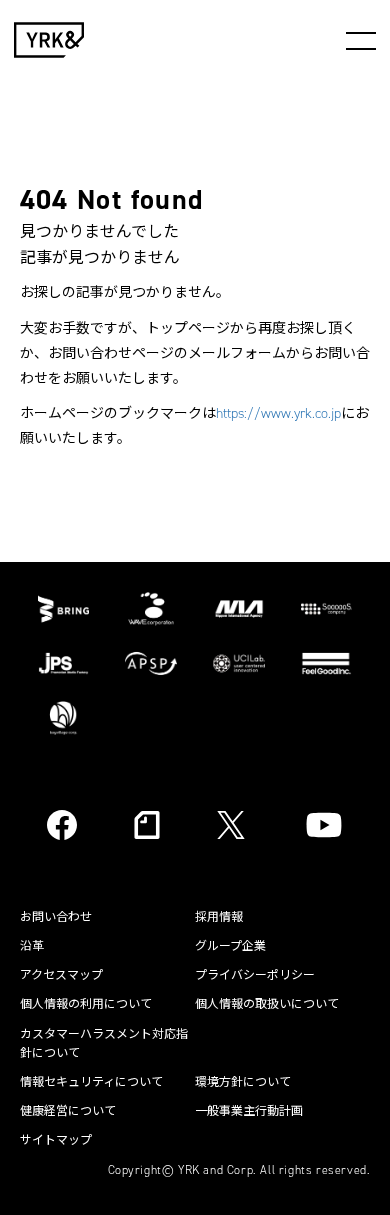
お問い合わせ (56, 917)
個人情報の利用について (86, 1004)
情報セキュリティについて (91, 1082)
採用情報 (219, 917)
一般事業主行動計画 (249, 1111)
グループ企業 (230, 946)
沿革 (32, 946)
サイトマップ (56, 1140)
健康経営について (68, 1111)
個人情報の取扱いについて (267, 1004)
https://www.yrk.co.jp (278, 413)
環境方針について (243, 1082)
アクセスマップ (61, 975)
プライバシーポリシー (255, 975)
